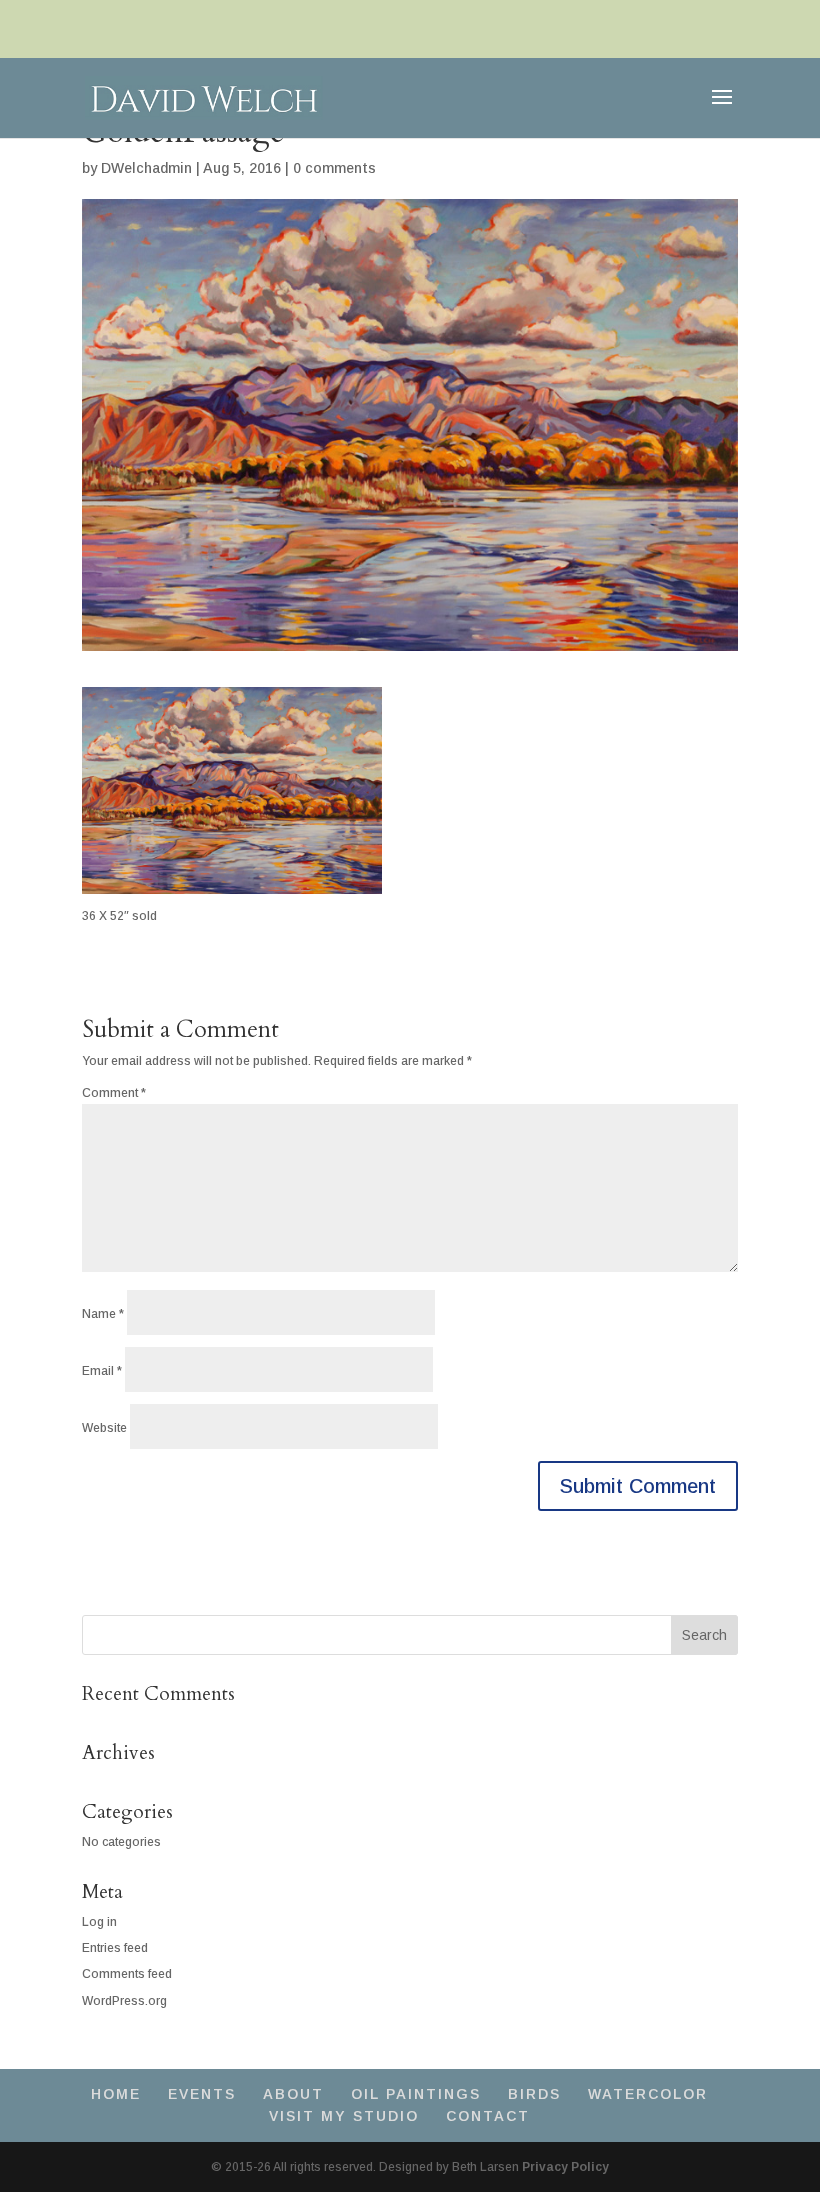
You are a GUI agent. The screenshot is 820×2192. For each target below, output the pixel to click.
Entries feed (115, 1948)
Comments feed (127, 1974)
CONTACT (488, 2116)
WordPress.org (124, 2001)
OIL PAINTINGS (416, 2094)
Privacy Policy (565, 2167)
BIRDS (534, 2094)
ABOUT (293, 2094)
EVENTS (202, 2094)
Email (102, 1371)
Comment (114, 1093)
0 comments (334, 168)
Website (104, 1428)
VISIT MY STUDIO (344, 2116)
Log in (99, 1922)
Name (103, 1314)
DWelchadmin (146, 168)
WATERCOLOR (648, 2094)
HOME (116, 2094)
